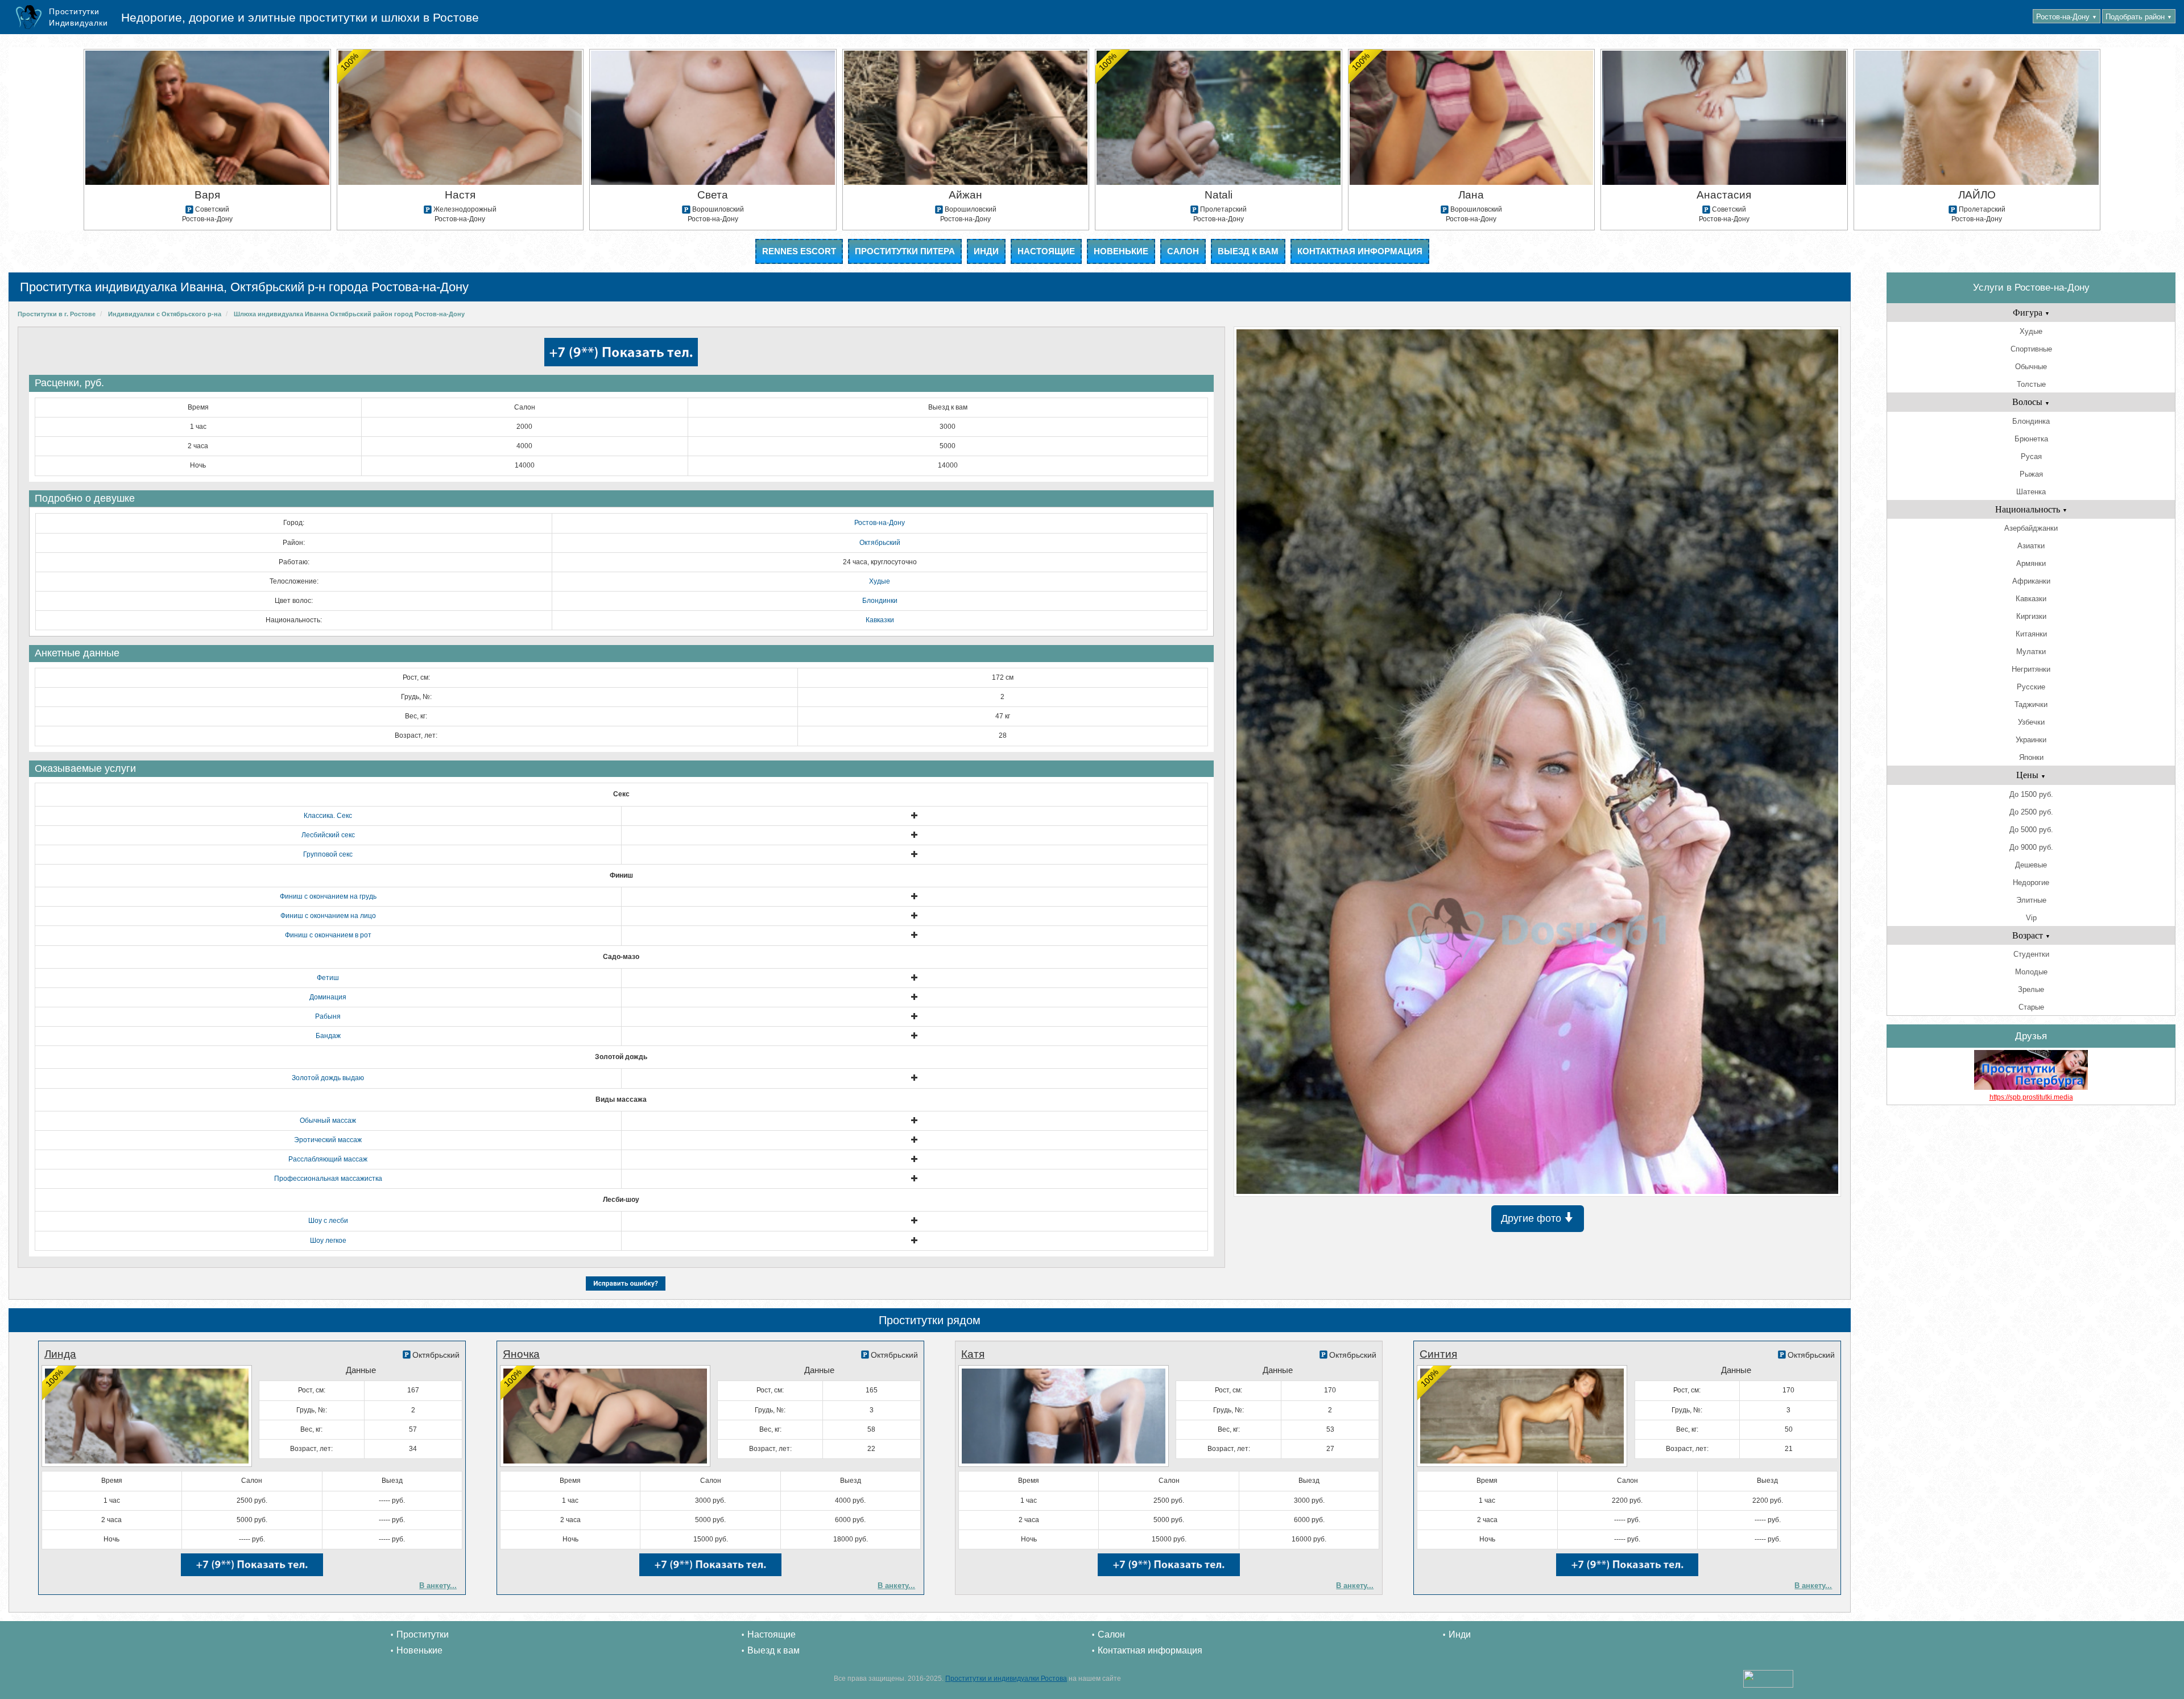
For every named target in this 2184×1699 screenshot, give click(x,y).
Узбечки (2031, 722)
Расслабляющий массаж (328, 1159)
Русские (2031, 687)
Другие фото (1532, 1218)
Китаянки (2031, 634)
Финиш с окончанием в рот (328, 935)
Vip (2031, 918)
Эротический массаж (328, 1140)
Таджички (2031, 704)
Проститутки (423, 1634)
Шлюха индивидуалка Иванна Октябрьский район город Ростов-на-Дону (349, 314)
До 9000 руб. (2031, 847)
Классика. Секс (328, 816)
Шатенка (2031, 492)
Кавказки (880, 620)
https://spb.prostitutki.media (2031, 1097)
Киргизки (2031, 616)
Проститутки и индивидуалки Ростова (1006, 1679)
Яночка (521, 1354)
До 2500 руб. (2031, 812)
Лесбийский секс (328, 835)
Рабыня (328, 1016)
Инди (986, 251)
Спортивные (2031, 349)
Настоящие (1046, 251)
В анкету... (438, 1586)
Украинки (2031, 740)
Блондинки (880, 601)
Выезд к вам (1248, 251)
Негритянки (2031, 669)
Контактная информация (1360, 251)
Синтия (1438, 1354)
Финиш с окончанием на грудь (328, 896)
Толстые (2031, 384)
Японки (2031, 757)
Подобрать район (2139, 17)
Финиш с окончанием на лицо (328, 916)
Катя (973, 1354)
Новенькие (1121, 251)
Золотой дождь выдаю (328, 1078)
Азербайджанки (2031, 528)
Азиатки (2031, 546)
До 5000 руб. (2031, 830)
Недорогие (2031, 882)
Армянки (2031, 563)
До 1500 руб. (2031, 794)
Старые (2031, 1007)
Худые (880, 581)
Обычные (2031, 367)
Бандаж (328, 1036)
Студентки (2031, 954)
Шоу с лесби (328, 1221)
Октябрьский (880, 543)
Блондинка (2031, 421)
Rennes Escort (799, 251)
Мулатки (2031, 652)
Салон (1183, 251)
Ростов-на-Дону (2067, 17)
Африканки (2031, 581)
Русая (2031, 456)
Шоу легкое (328, 1241)
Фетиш (328, 978)
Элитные (2031, 900)
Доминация (328, 997)
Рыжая (2031, 474)
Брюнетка (2031, 439)
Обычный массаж (328, 1121)
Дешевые (2031, 865)
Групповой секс (328, 854)
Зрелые (2031, 989)
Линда (60, 1354)
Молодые (2031, 972)
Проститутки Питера (905, 251)
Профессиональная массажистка (328, 1179)
